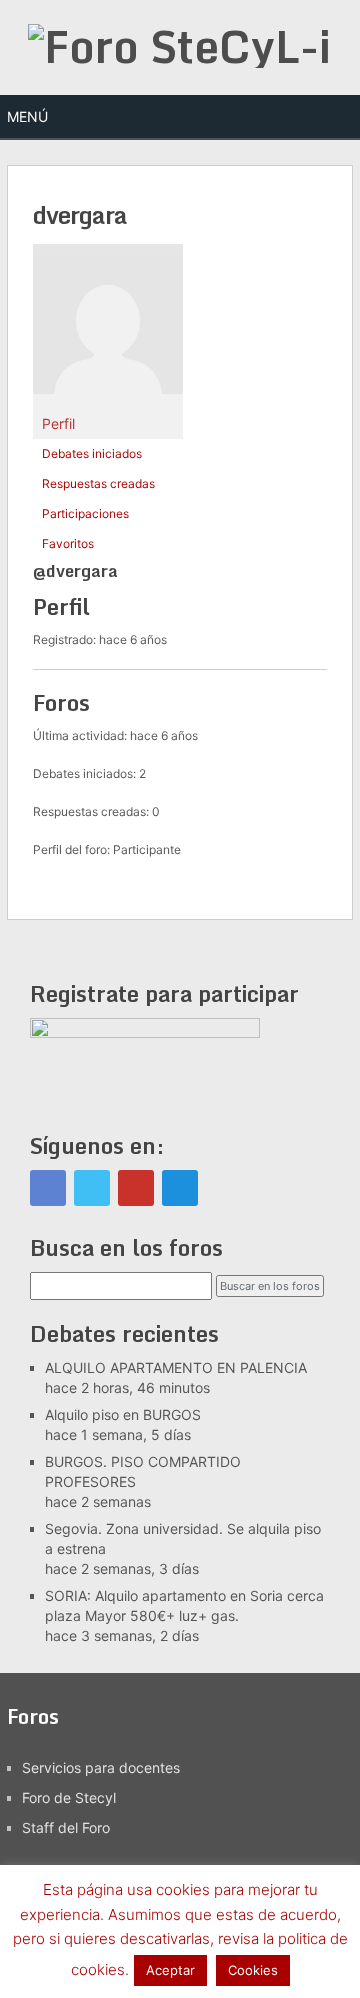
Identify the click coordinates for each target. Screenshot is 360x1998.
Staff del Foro (66, 1827)
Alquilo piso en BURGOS (123, 1414)
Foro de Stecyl (69, 1797)
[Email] (180, 1188)
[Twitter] (92, 1188)
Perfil (58, 423)
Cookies (253, 1970)
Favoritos (68, 543)
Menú (27, 116)
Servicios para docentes (101, 1767)
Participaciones (85, 513)
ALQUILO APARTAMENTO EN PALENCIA (176, 1367)
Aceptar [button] (170, 1970)
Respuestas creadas (98, 483)
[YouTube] (136, 1188)
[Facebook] (48, 1188)
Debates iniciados (92, 453)
